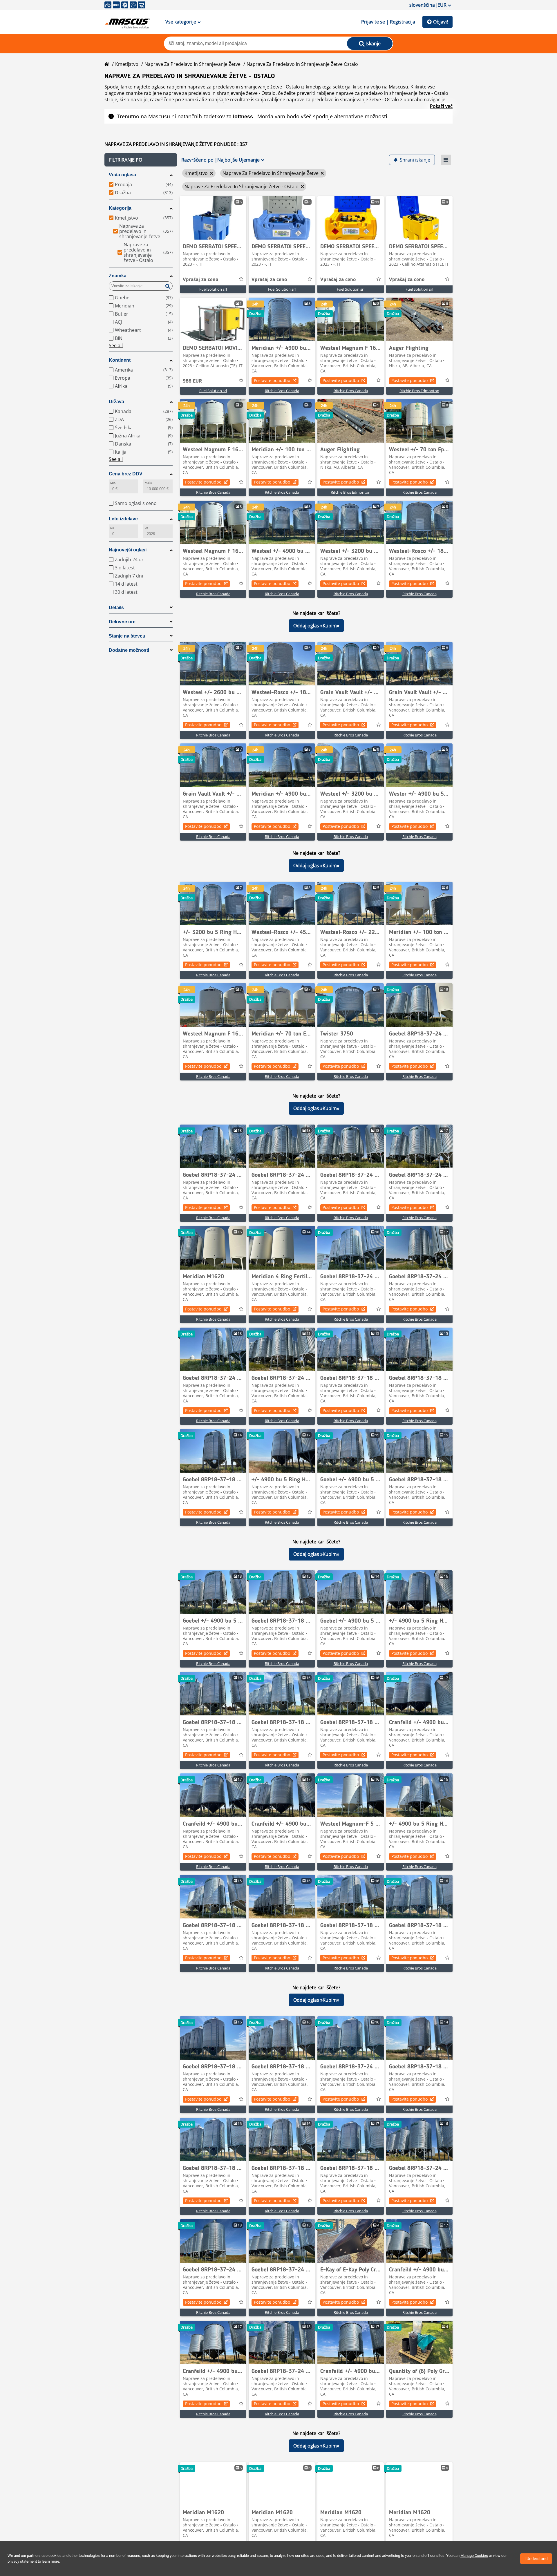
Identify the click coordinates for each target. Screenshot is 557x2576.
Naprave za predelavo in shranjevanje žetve (192, 64)
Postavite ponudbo (272, 380)
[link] (213, 218)
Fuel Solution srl (213, 289)
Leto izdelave (123, 519)
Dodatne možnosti (129, 650)
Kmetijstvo (127, 64)
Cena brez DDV (126, 474)
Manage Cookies (474, 2556)
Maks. (149, 483)
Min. (113, 483)
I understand (536, 2559)
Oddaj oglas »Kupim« (316, 626)
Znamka (118, 276)
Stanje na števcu (127, 636)
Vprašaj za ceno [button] (200, 280)
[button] (141, 160)
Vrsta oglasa (122, 175)
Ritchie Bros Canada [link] (282, 391)
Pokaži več (441, 106)
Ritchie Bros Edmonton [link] (419, 391)
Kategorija (120, 208)
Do (112, 528)
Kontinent (120, 360)
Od (147, 528)
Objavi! (441, 22)
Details (116, 608)
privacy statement (22, 2561)
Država (116, 402)
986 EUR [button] (192, 381)
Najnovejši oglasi (128, 550)
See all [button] (116, 345)
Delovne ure (122, 622)
